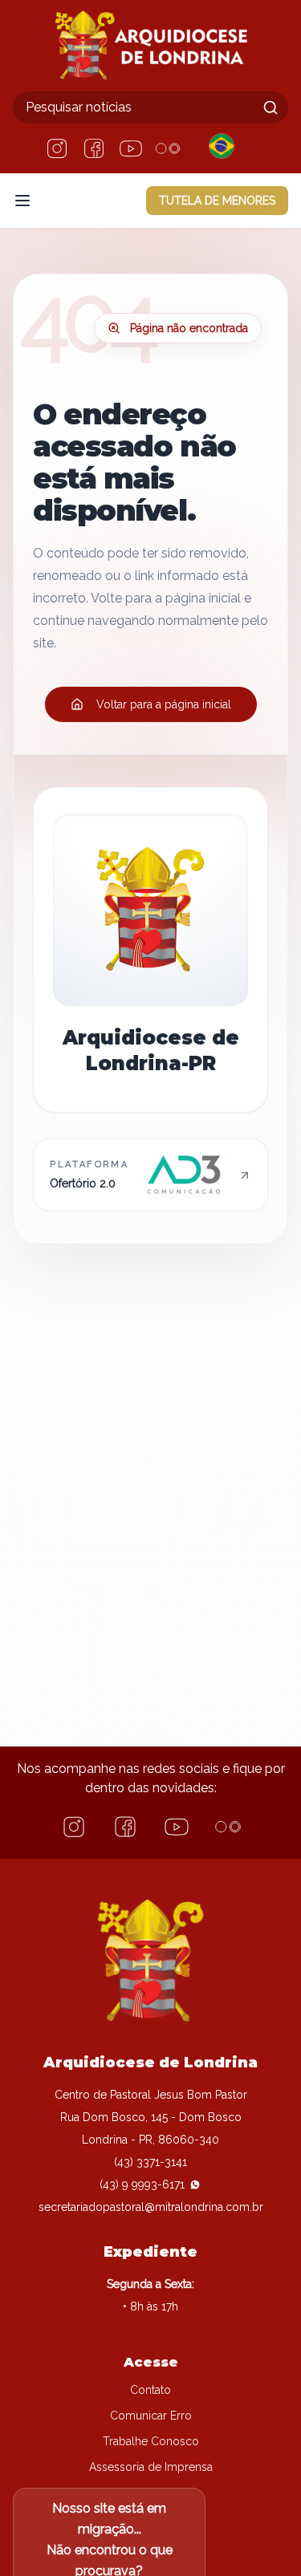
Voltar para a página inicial (164, 704)
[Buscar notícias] (270, 108)
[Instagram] (57, 148)
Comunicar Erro (151, 2416)
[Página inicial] (151, 46)
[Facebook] (94, 148)
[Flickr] (168, 148)
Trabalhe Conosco (151, 2441)
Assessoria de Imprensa (151, 2467)
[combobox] (150, 108)
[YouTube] (131, 148)
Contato (150, 2390)
